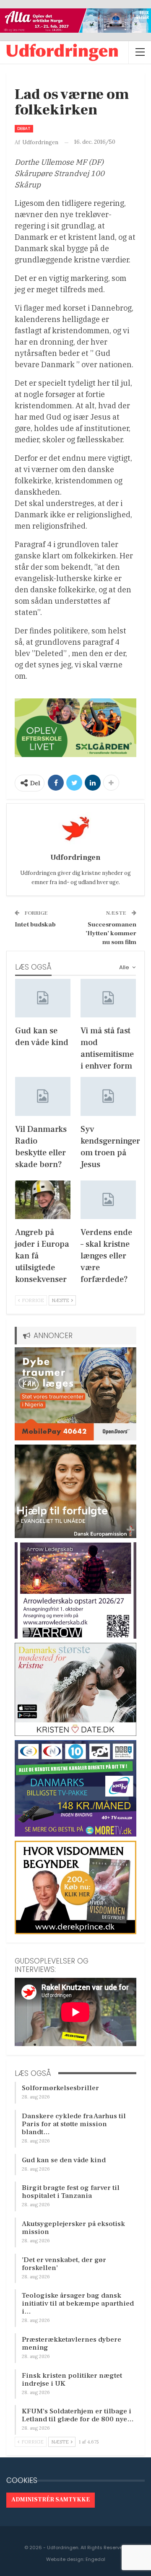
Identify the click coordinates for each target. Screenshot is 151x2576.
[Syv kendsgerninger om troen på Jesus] (108, 1096)
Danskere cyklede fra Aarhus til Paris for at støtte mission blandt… (74, 2124)
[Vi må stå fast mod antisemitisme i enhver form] (108, 998)
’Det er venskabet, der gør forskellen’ (64, 2264)
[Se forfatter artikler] (75, 829)
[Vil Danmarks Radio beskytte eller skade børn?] (43, 1096)
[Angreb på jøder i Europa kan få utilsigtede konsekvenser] (43, 1200)
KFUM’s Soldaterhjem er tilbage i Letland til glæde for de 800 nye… (78, 2415)
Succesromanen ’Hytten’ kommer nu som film (111, 933)
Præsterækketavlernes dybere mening (72, 2344)
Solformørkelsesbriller (60, 2088)
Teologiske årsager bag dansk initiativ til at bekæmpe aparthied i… (78, 2304)
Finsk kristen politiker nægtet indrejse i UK (72, 2380)
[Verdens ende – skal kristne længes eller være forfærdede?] (108, 1200)
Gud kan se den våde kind (64, 2160)
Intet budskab (35, 925)
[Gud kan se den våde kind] (43, 998)
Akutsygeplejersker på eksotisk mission (73, 2228)
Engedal (95, 2559)
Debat (24, 128)
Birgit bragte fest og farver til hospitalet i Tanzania (71, 2192)
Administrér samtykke (51, 2500)
